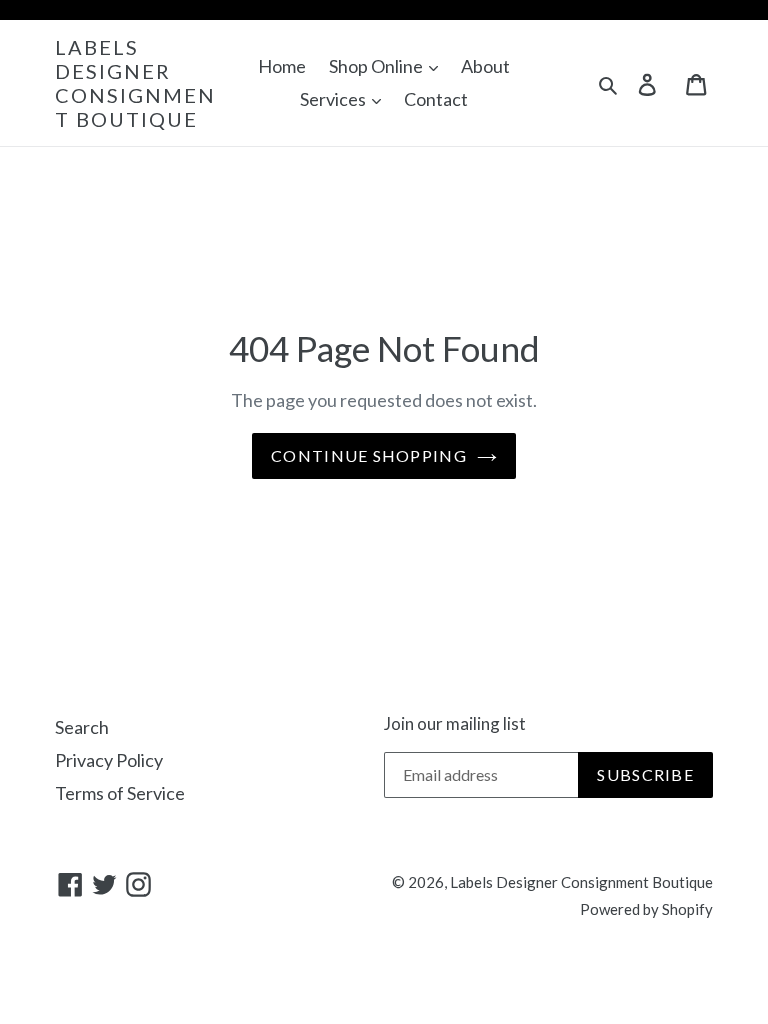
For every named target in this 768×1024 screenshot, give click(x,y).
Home (282, 66)
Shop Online (377, 66)
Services (334, 99)
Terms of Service (120, 793)
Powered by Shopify (646, 909)
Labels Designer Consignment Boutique (135, 83)
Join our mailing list (455, 724)
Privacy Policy (109, 760)
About (485, 66)
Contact (436, 99)
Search (82, 727)
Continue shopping (369, 455)
